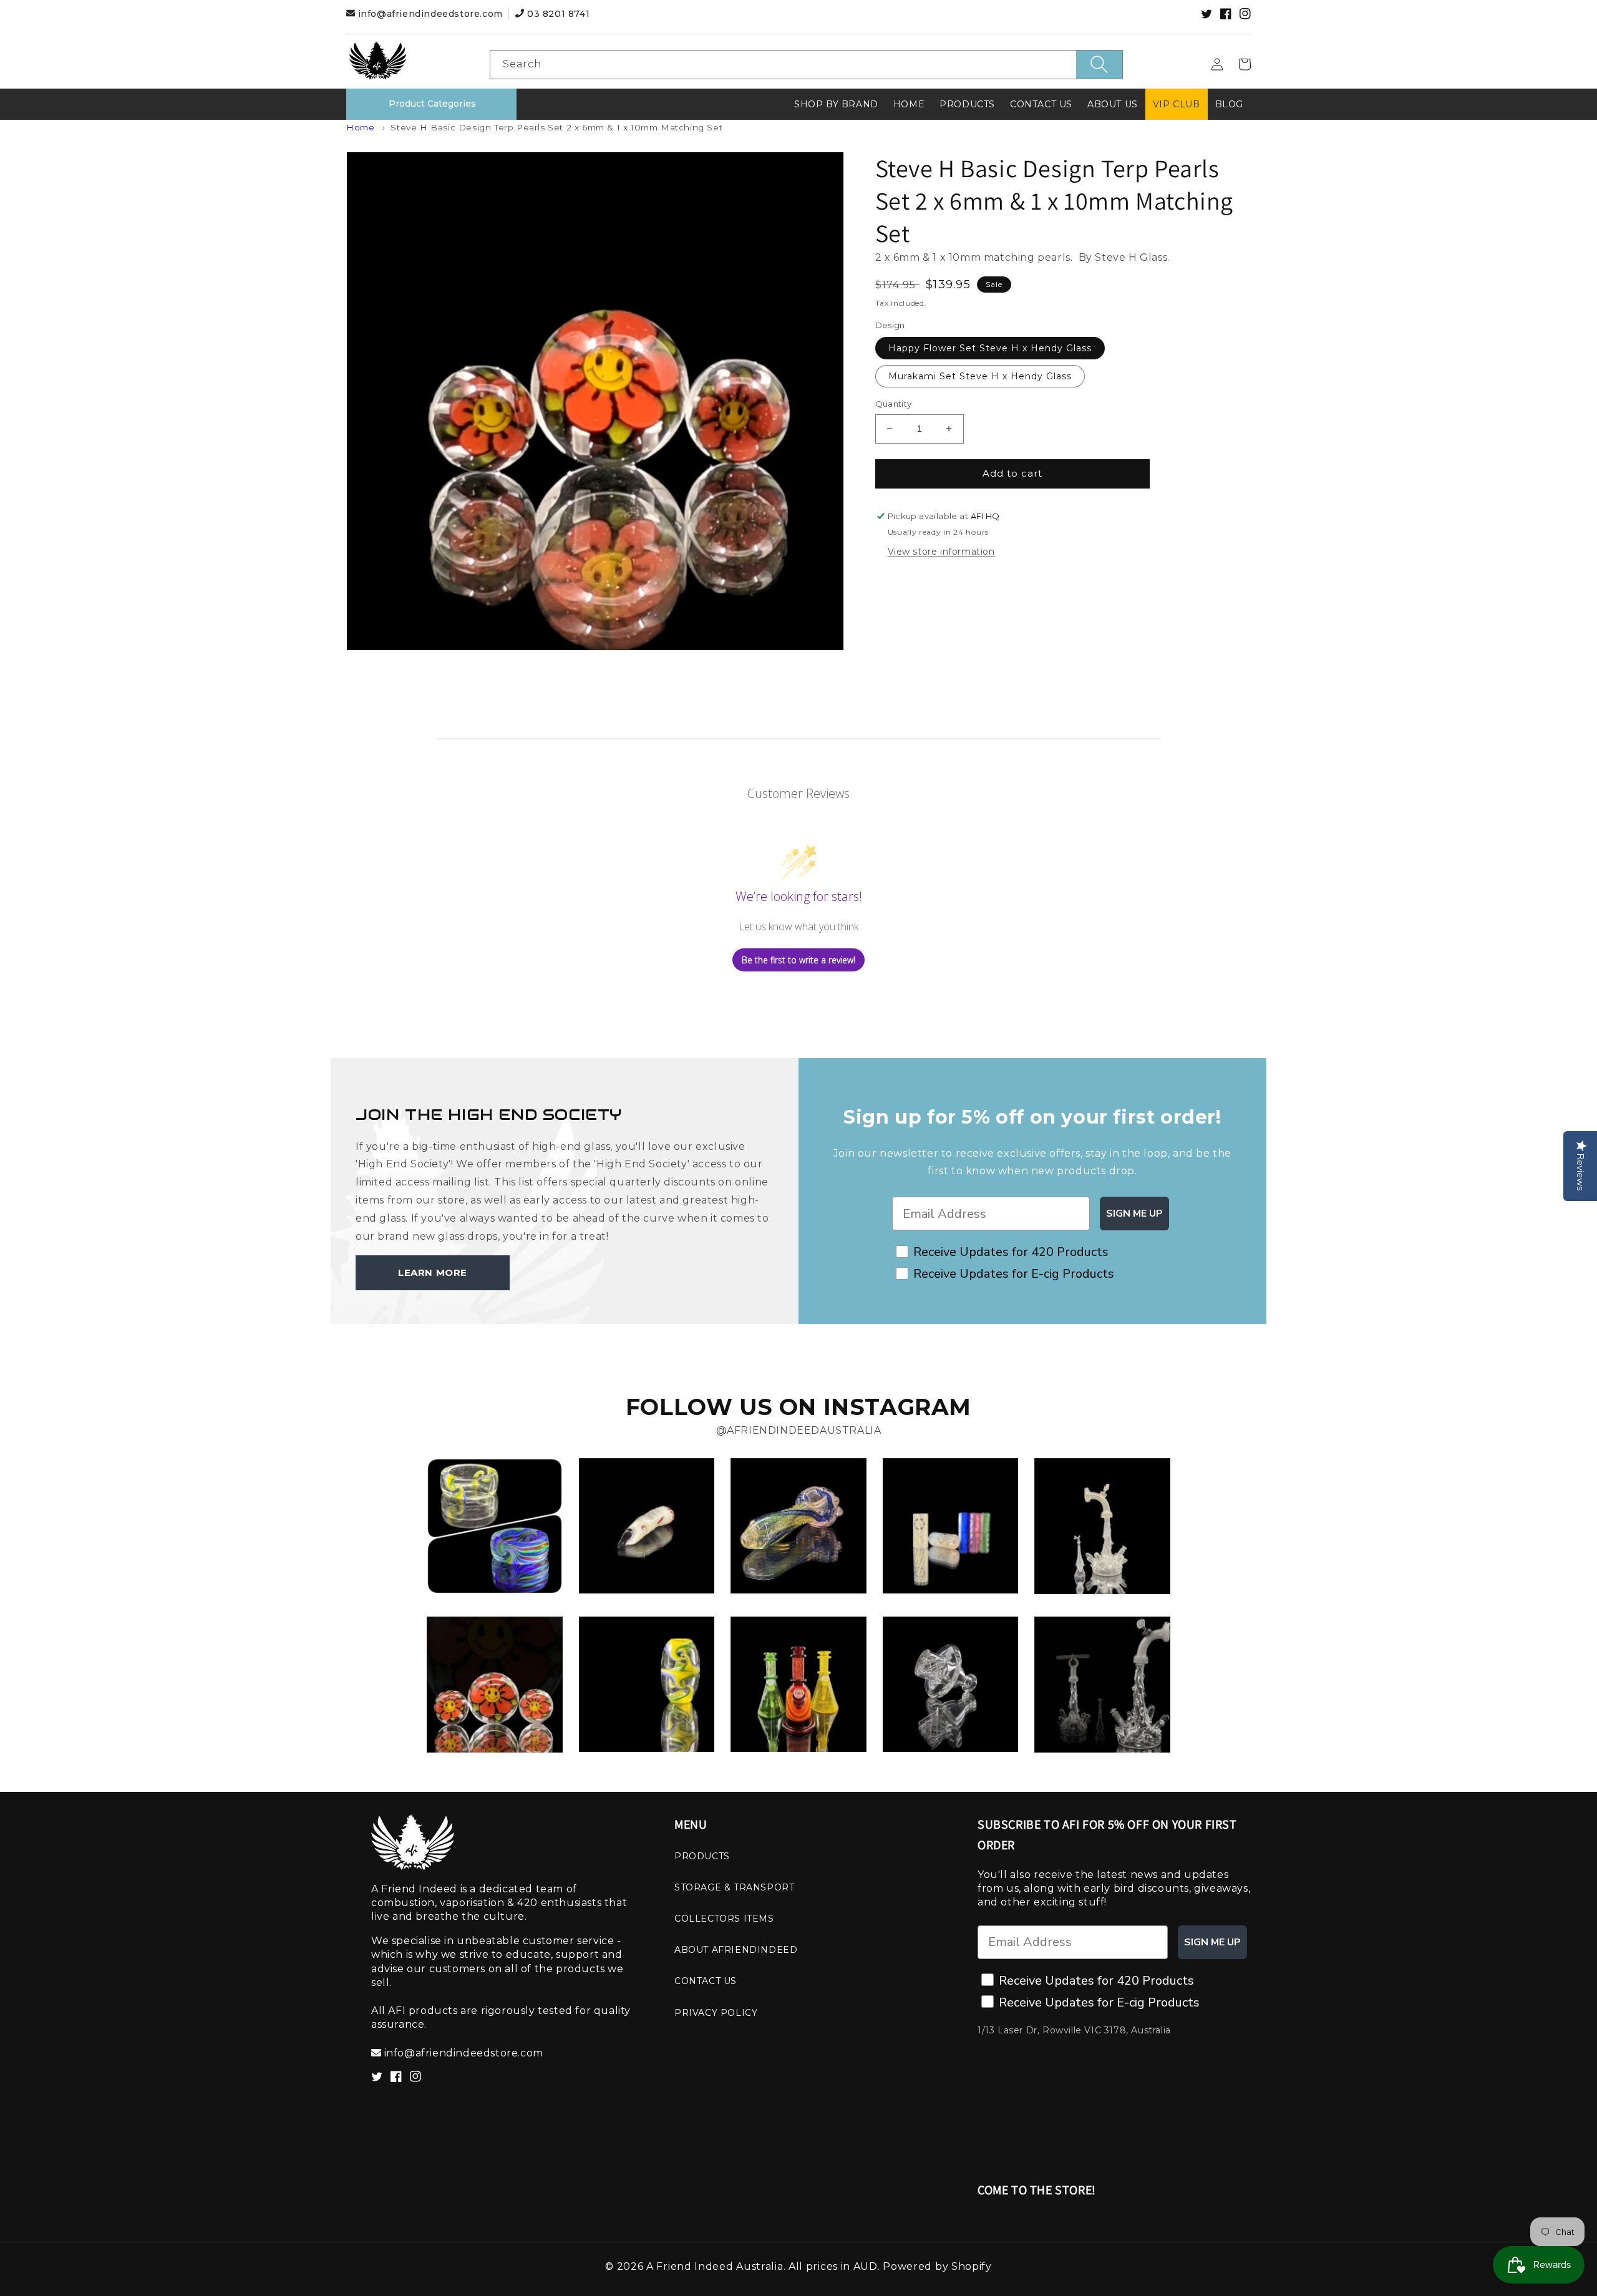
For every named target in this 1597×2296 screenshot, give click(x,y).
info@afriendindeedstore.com (430, 14)
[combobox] (806, 65)
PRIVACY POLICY (716, 2013)
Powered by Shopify (937, 2266)
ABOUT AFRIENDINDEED (736, 1950)
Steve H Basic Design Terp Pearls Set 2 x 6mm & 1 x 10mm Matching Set (556, 127)
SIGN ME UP (1134, 1214)
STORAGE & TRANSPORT (734, 1887)
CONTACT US (706, 1981)
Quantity (894, 404)
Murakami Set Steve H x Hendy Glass (980, 376)
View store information (941, 552)
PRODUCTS (702, 1856)
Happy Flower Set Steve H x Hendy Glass (990, 348)
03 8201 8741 (557, 14)
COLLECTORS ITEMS (724, 1919)
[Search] (1099, 65)
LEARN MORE (433, 1272)
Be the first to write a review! (798, 960)
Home (360, 127)
